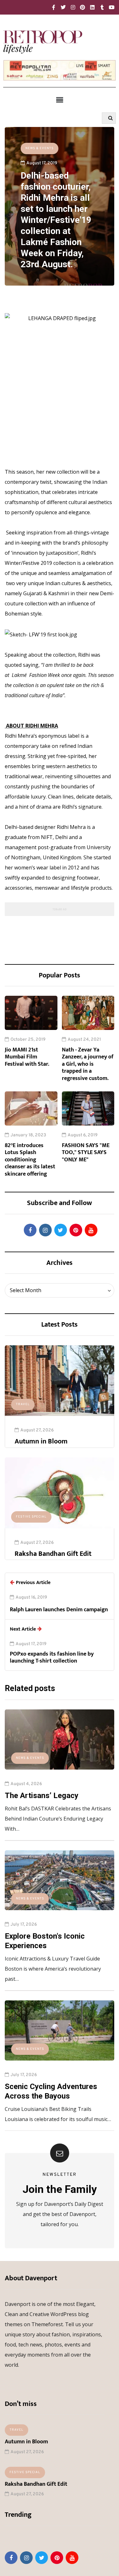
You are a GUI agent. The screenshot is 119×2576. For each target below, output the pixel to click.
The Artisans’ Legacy (42, 1796)
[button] (60, 100)
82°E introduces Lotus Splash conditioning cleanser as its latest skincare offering (30, 1160)
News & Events (40, 148)
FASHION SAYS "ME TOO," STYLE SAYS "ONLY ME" (86, 1153)
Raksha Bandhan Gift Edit (53, 1554)
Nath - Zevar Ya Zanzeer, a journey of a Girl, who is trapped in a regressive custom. (88, 1064)
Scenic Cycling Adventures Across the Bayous (51, 2091)
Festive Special (31, 1517)
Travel (23, 1404)
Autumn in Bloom (41, 1441)
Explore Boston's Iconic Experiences (45, 1941)
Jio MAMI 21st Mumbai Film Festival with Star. (27, 1057)
